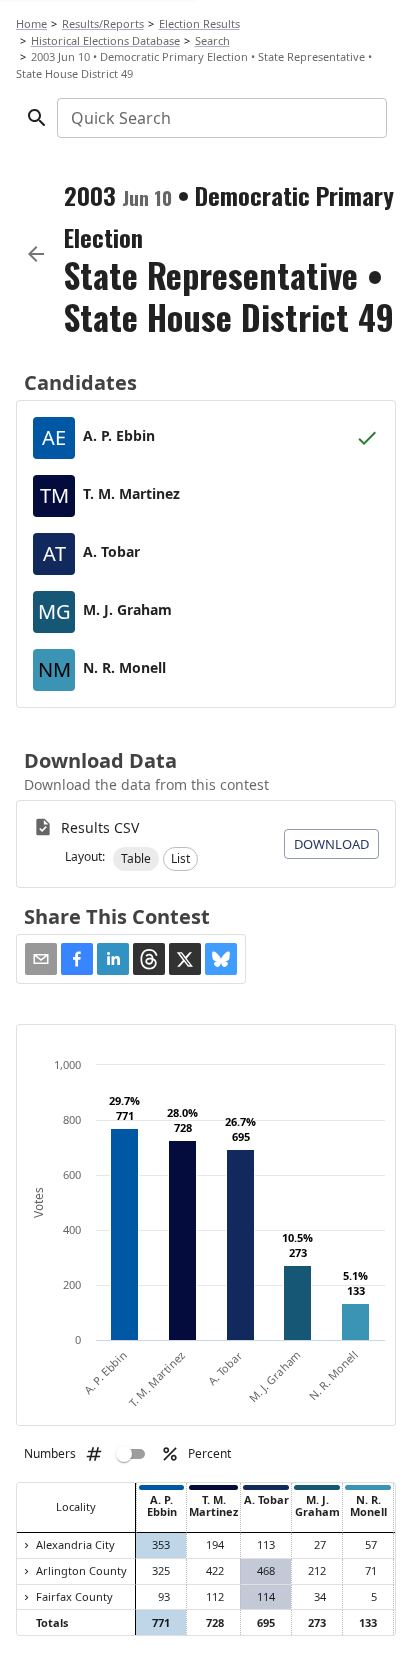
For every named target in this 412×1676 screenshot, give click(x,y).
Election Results (199, 23)
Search (212, 40)
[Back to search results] (36, 254)
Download (331, 844)
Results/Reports (103, 23)
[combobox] (220, 118)
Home (31, 23)
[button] (136, 859)
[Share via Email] (41, 959)
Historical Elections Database (105, 40)
